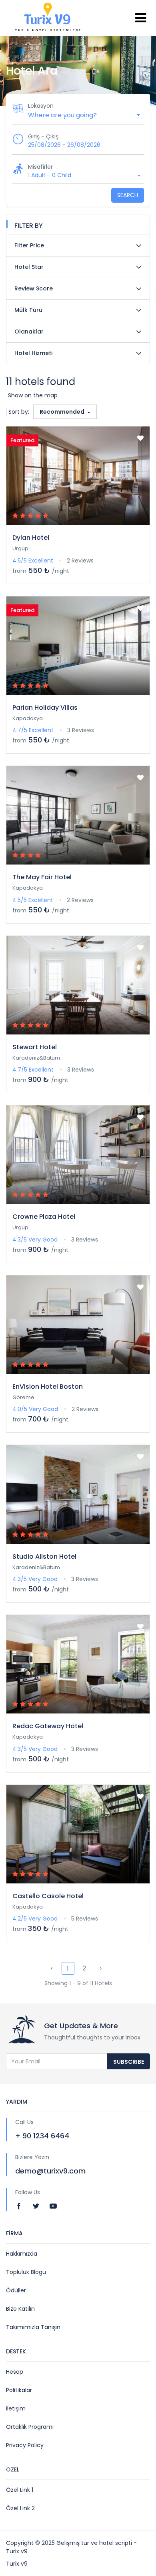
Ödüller (16, 2290)
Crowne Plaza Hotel (44, 1217)
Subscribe (129, 2062)
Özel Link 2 (20, 2508)
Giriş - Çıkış (43, 136)
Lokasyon (41, 106)
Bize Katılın (20, 2309)
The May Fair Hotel (42, 877)
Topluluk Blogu (26, 2272)
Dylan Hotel (31, 538)
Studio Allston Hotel (44, 1556)
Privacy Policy (25, 2445)
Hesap (15, 2372)
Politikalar (19, 2390)
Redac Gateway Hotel (48, 1726)
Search (128, 195)
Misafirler (40, 167)
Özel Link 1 (20, 2490)
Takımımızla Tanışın (33, 2327)
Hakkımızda (22, 2254)
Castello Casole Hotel (48, 1896)
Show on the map (33, 395)
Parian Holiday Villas (45, 708)
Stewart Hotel (35, 1047)
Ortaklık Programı (30, 2427)
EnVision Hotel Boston (48, 1387)
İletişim (16, 2408)
